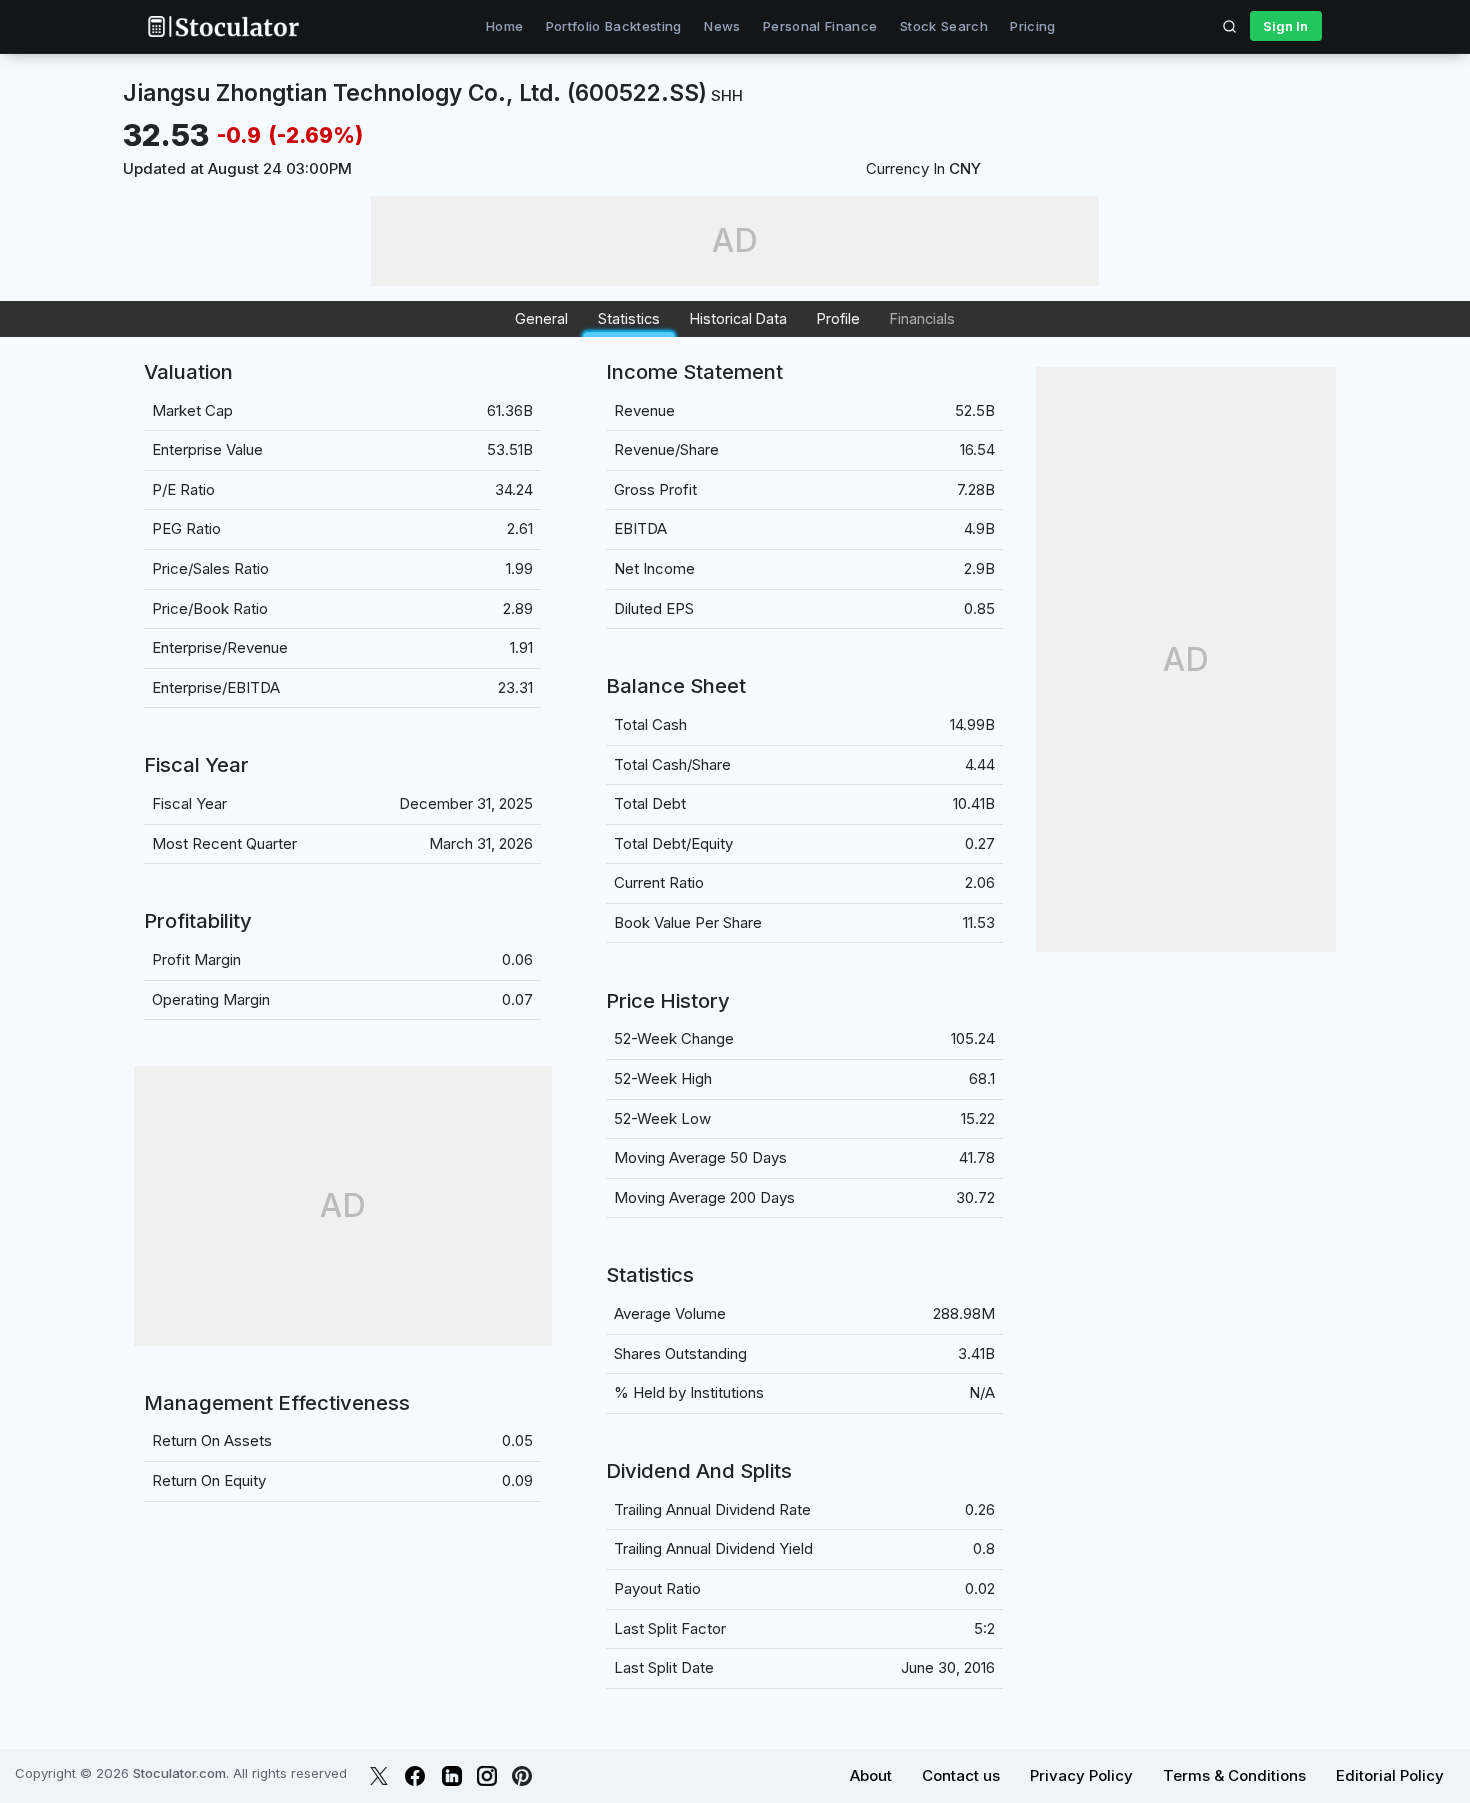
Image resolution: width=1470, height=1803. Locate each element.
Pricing (1032, 26)
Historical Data (738, 318)
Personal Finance (820, 26)
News (722, 26)
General (541, 318)
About (871, 1775)
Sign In (1285, 26)
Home (504, 26)
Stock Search (944, 26)
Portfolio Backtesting (614, 26)
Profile (838, 318)
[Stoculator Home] (223, 26)
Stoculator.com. (181, 1773)
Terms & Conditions (1234, 1775)
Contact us (961, 1775)
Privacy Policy (1081, 1775)
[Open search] (1230, 26)
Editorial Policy (1390, 1775)
